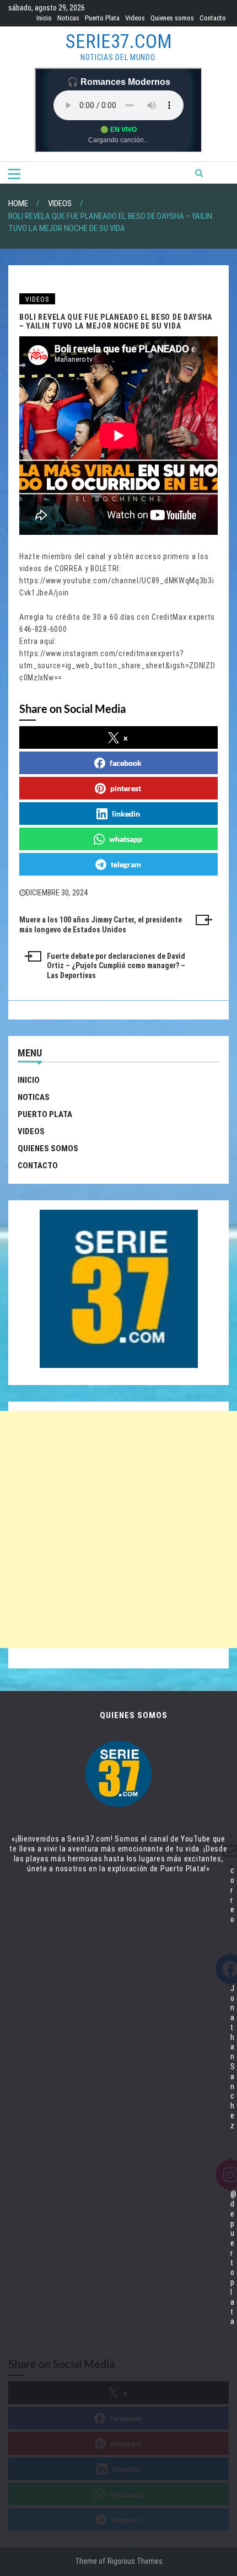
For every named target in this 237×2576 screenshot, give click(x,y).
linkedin (126, 814)
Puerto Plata (102, 18)
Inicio (44, 18)
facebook (126, 763)
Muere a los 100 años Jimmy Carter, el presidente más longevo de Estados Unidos (101, 925)
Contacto (213, 18)
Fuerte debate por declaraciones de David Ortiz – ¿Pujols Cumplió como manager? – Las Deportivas (116, 966)
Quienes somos (172, 18)
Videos (135, 18)
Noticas (68, 18)
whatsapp (126, 839)
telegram (126, 864)
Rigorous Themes (135, 2561)
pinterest (126, 788)
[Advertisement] (118, 1529)
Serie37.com (119, 42)
